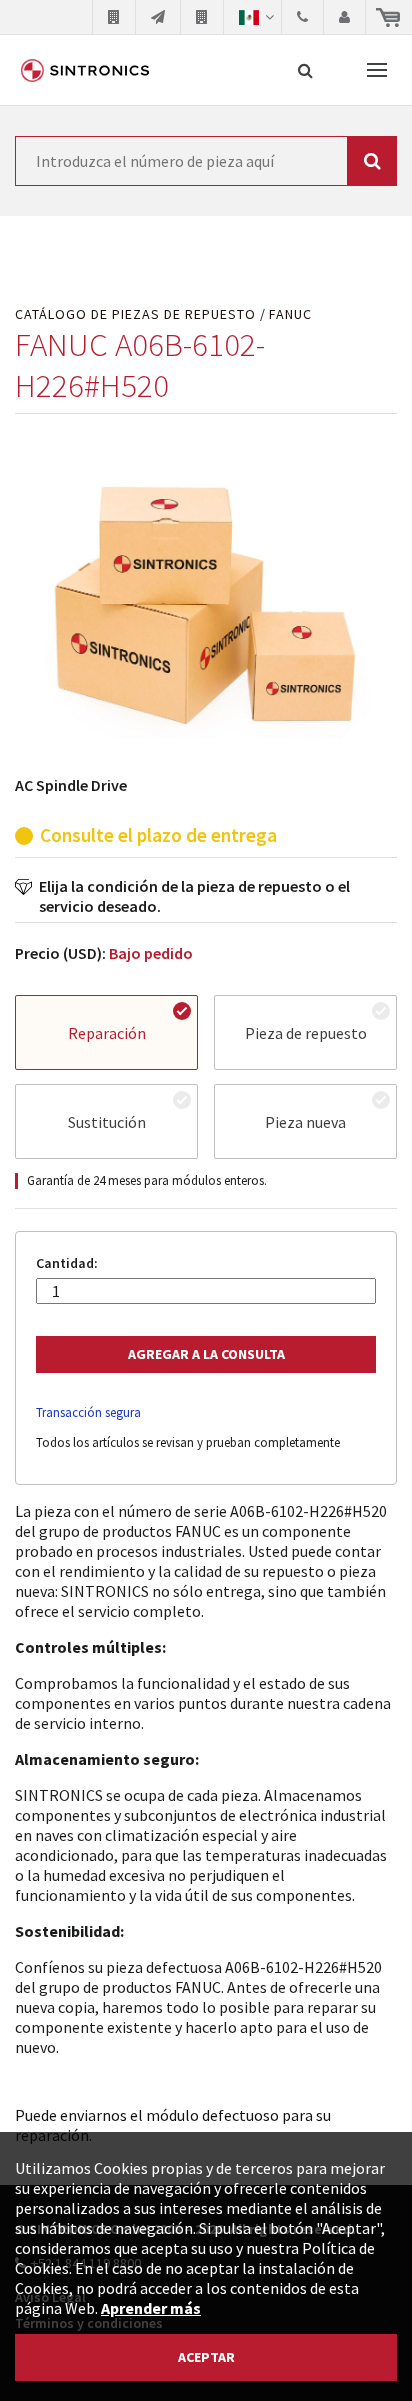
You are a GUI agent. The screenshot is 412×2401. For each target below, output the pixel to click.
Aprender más (151, 2308)
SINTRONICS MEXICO (85, 70)
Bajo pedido (151, 953)
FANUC (290, 314)
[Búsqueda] (305, 70)
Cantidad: (67, 1263)
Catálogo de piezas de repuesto (135, 314)
